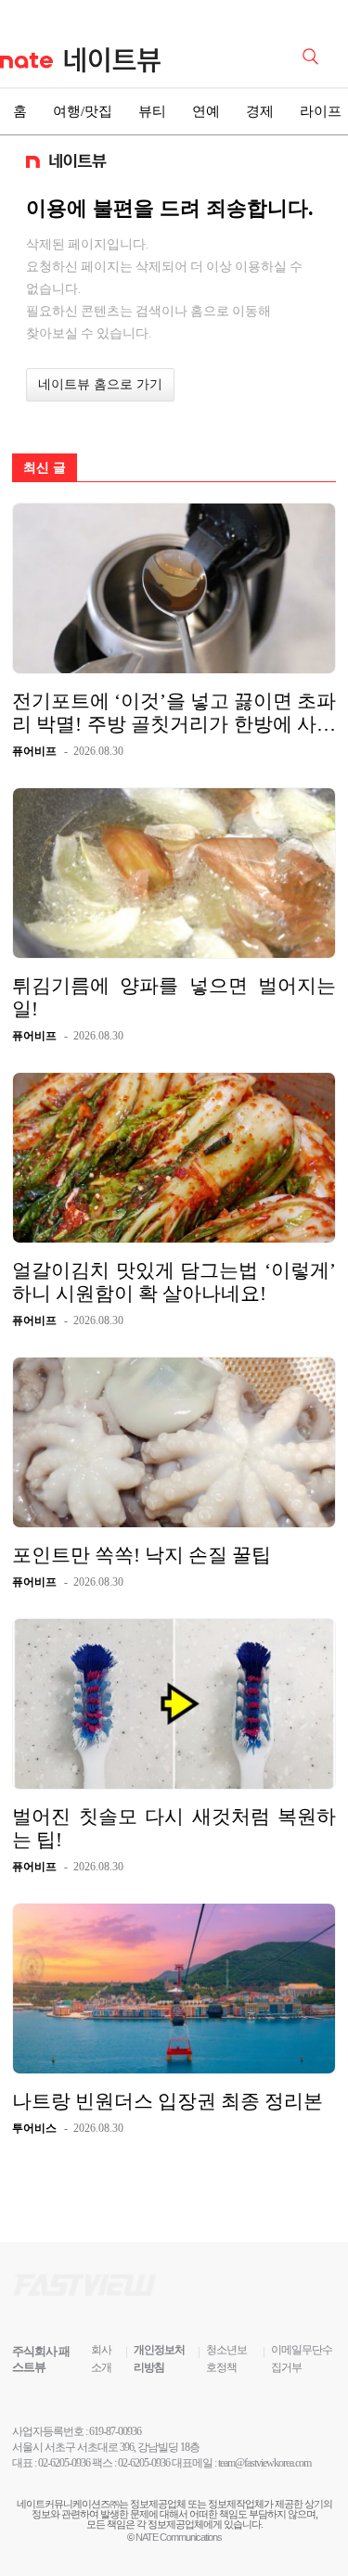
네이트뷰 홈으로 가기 (100, 384)
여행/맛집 (83, 111)
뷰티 (152, 111)
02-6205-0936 (64, 2463)
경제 (260, 111)
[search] (314, 55)
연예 (206, 111)
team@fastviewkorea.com (264, 2463)
